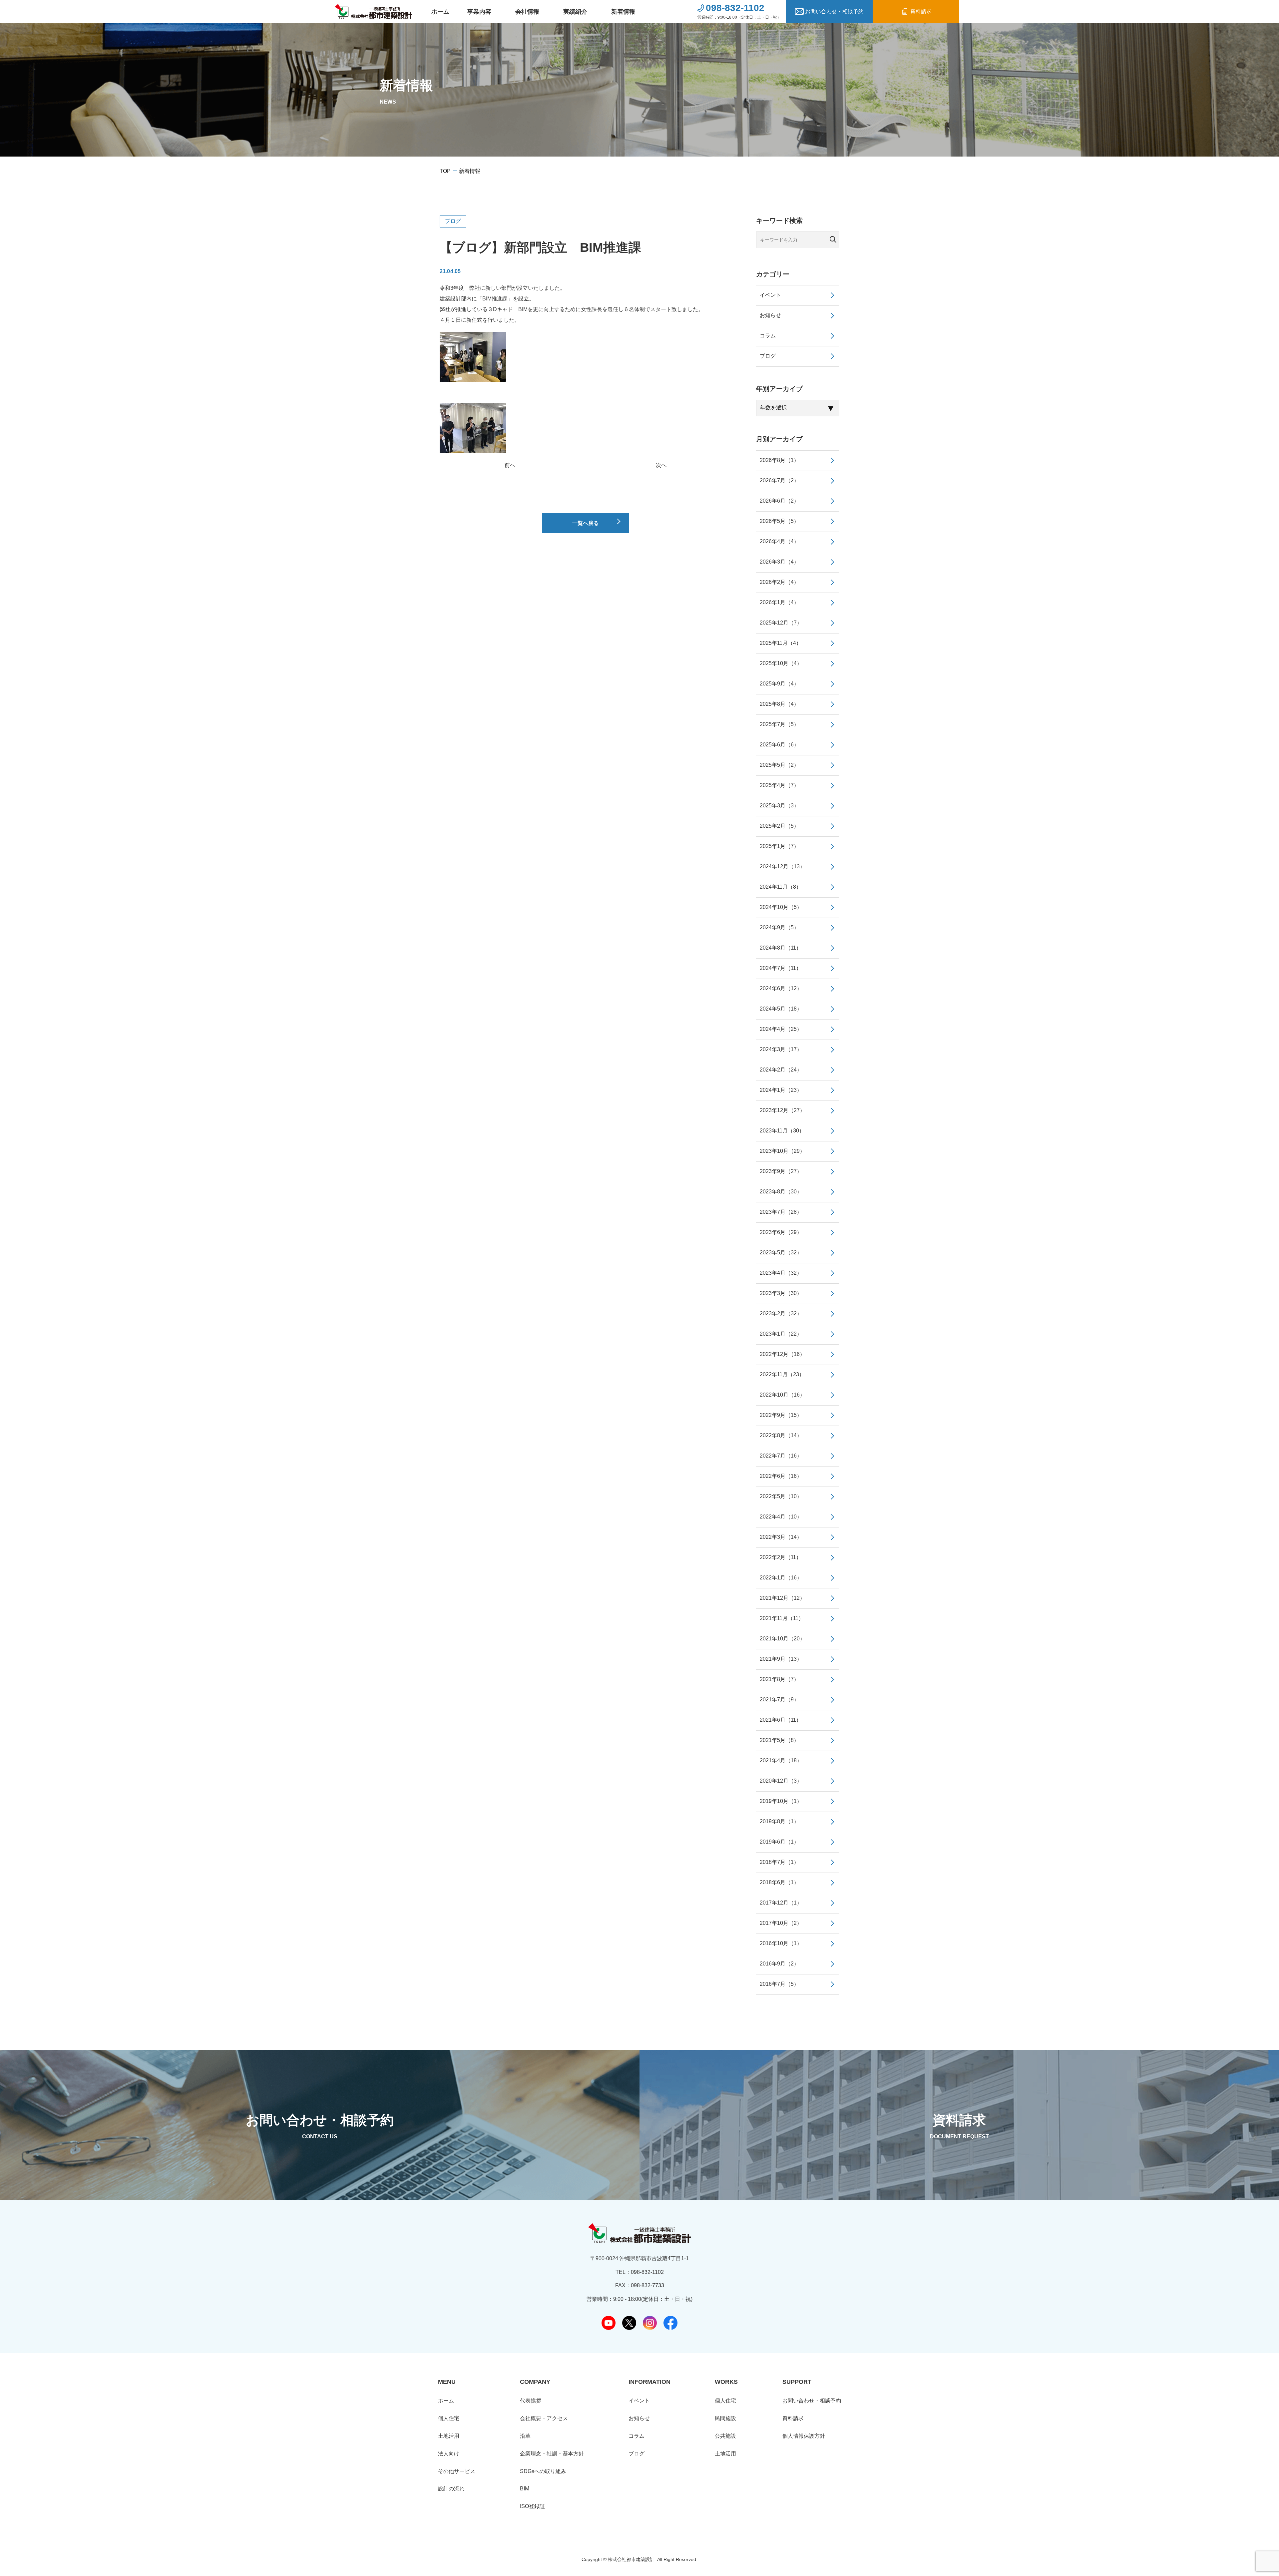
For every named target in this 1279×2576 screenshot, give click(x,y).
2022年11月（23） (782, 1374)
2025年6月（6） (779, 745)
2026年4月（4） (779, 541)
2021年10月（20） (782, 1639)
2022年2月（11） (781, 1557)
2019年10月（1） (781, 1801)
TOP (445, 171)
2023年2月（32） (781, 1313)
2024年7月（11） (781, 968)
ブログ (453, 221)
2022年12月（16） (782, 1354)
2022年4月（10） (781, 1517)
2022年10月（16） (782, 1395)
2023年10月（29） (782, 1151)
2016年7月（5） (779, 1984)
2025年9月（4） (779, 684)
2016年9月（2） (779, 1964)
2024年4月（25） (781, 1029)
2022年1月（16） (781, 1578)
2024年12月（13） (782, 866)
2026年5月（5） (779, 521)
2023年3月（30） (781, 1293)
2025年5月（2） (779, 765)
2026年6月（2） (779, 501)
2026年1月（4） (779, 602)
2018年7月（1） (779, 1862)
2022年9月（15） (781, 1415)
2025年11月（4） (781, 643)
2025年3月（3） (779, 806)
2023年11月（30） (782, 1131)
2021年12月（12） (782, 1598)
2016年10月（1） (781, 1943)
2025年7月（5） (779, 724)
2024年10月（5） (781, 907)
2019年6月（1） (779, 1842)
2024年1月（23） (781, 1090)
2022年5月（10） (781, 1496)
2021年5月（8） (779, 1740)
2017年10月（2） (781, 1923)
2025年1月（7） (779, 846)
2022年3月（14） (781, 1537)
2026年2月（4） (779, 582)
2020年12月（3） (781, 1781)
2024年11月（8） (781, 887)
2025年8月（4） (779, 704)
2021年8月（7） (779, 1679)
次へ (661, 465)
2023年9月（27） (781, 1171)
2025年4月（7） (779, 785)
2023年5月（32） (781, 1253)
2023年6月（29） (781, 1232)
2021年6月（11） (781, 1720)
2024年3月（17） (781, 1049)
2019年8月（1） (779, 1821)
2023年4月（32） (781, 1273)
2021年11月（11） (782, 1618)
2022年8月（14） (781, 1435)
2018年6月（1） (779, 1882)
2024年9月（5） (779, 927)
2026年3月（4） (779, 562)
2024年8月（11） (781, 948)
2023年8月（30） (781, 1192)
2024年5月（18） (781, 1009)
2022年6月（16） (781, 1476)
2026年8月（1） (779, 460)
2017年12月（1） (781, 1903)
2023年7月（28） (781, 1212)
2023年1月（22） (781, 1334)
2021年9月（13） (781, 1659)
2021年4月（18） (781, 1760)
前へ (510, 465)
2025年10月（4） (781, 663)
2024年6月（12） (781, 988)
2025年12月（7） (781, 623)
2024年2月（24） (781, 1070)
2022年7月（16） (781, 1456)
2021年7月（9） (779, 1700)
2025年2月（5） (779, 826)
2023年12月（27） (782, 1110)
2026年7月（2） (779, 480)
